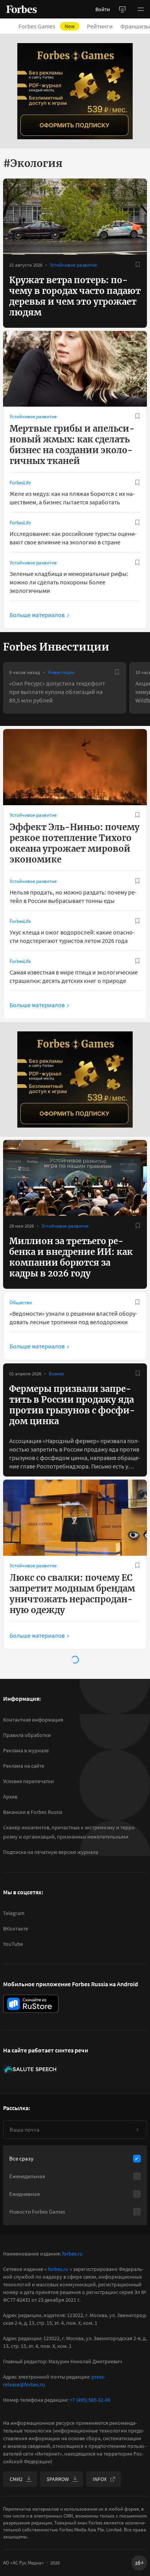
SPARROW (58, 2479)
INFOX (100, 2479)
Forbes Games (47, 26)
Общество (21, 1302)
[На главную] (22, 9)
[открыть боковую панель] (122, 9)
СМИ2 (16, 2479)
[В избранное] (138, 265)
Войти (103, 9)
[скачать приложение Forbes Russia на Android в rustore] (31, 2004)
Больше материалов (37, 615)
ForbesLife (20, 483)
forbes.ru (72, 2254)
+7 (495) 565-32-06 (90, 2400)
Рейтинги (100, 26)
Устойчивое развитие (73, 265)
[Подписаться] (137, 2130)
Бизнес (57, 1374)
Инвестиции (61, 672)
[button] (141, 9)
